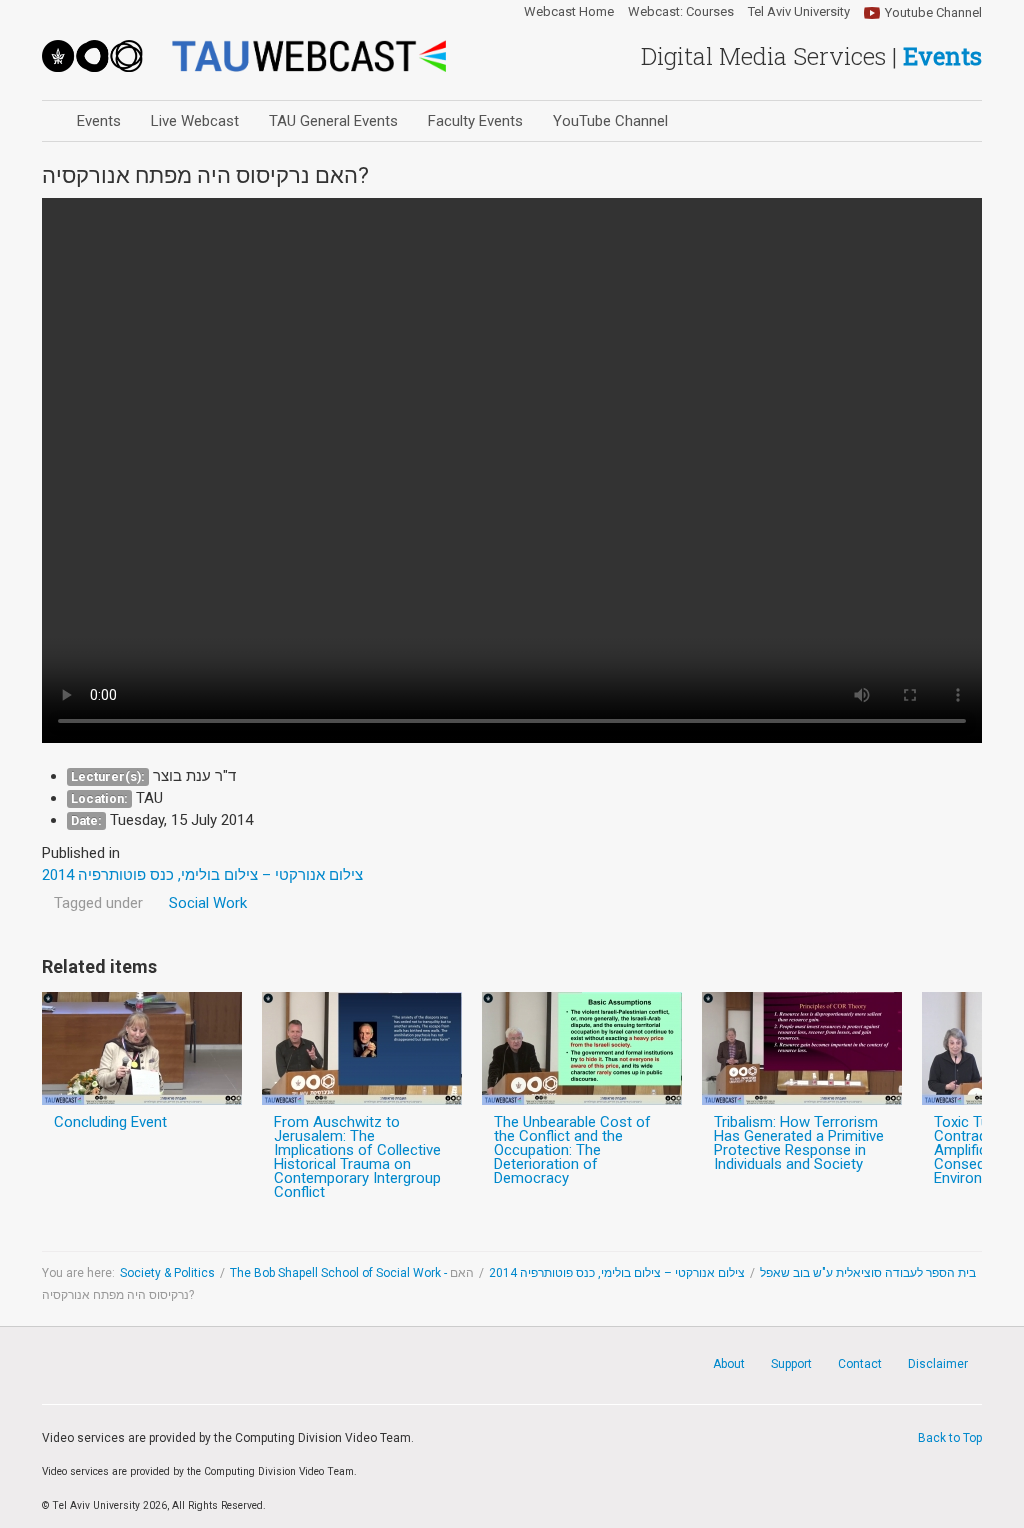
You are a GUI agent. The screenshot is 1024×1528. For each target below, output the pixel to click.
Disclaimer (938, 1364)
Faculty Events (475, 121)
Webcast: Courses (681, 12)
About (729, 1364)
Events (99, 121)
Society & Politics (167, 1273)
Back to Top (950, 1438)
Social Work (208, 903)
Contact (860, 1364)
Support (791, 1364)
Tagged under (98, 903)
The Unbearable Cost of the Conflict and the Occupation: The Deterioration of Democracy (572, 1150)
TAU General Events (333, 121)
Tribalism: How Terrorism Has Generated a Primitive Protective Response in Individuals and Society (799, 1143)
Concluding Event (110, 1122)
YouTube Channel (610, 121)
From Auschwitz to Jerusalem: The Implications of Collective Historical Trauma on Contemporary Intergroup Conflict (357, 1157)
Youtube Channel (933, 12)
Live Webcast (195, 121)
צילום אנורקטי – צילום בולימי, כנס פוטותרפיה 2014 (617, 1273)
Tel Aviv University (799, 12)
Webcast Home (569, 12)
